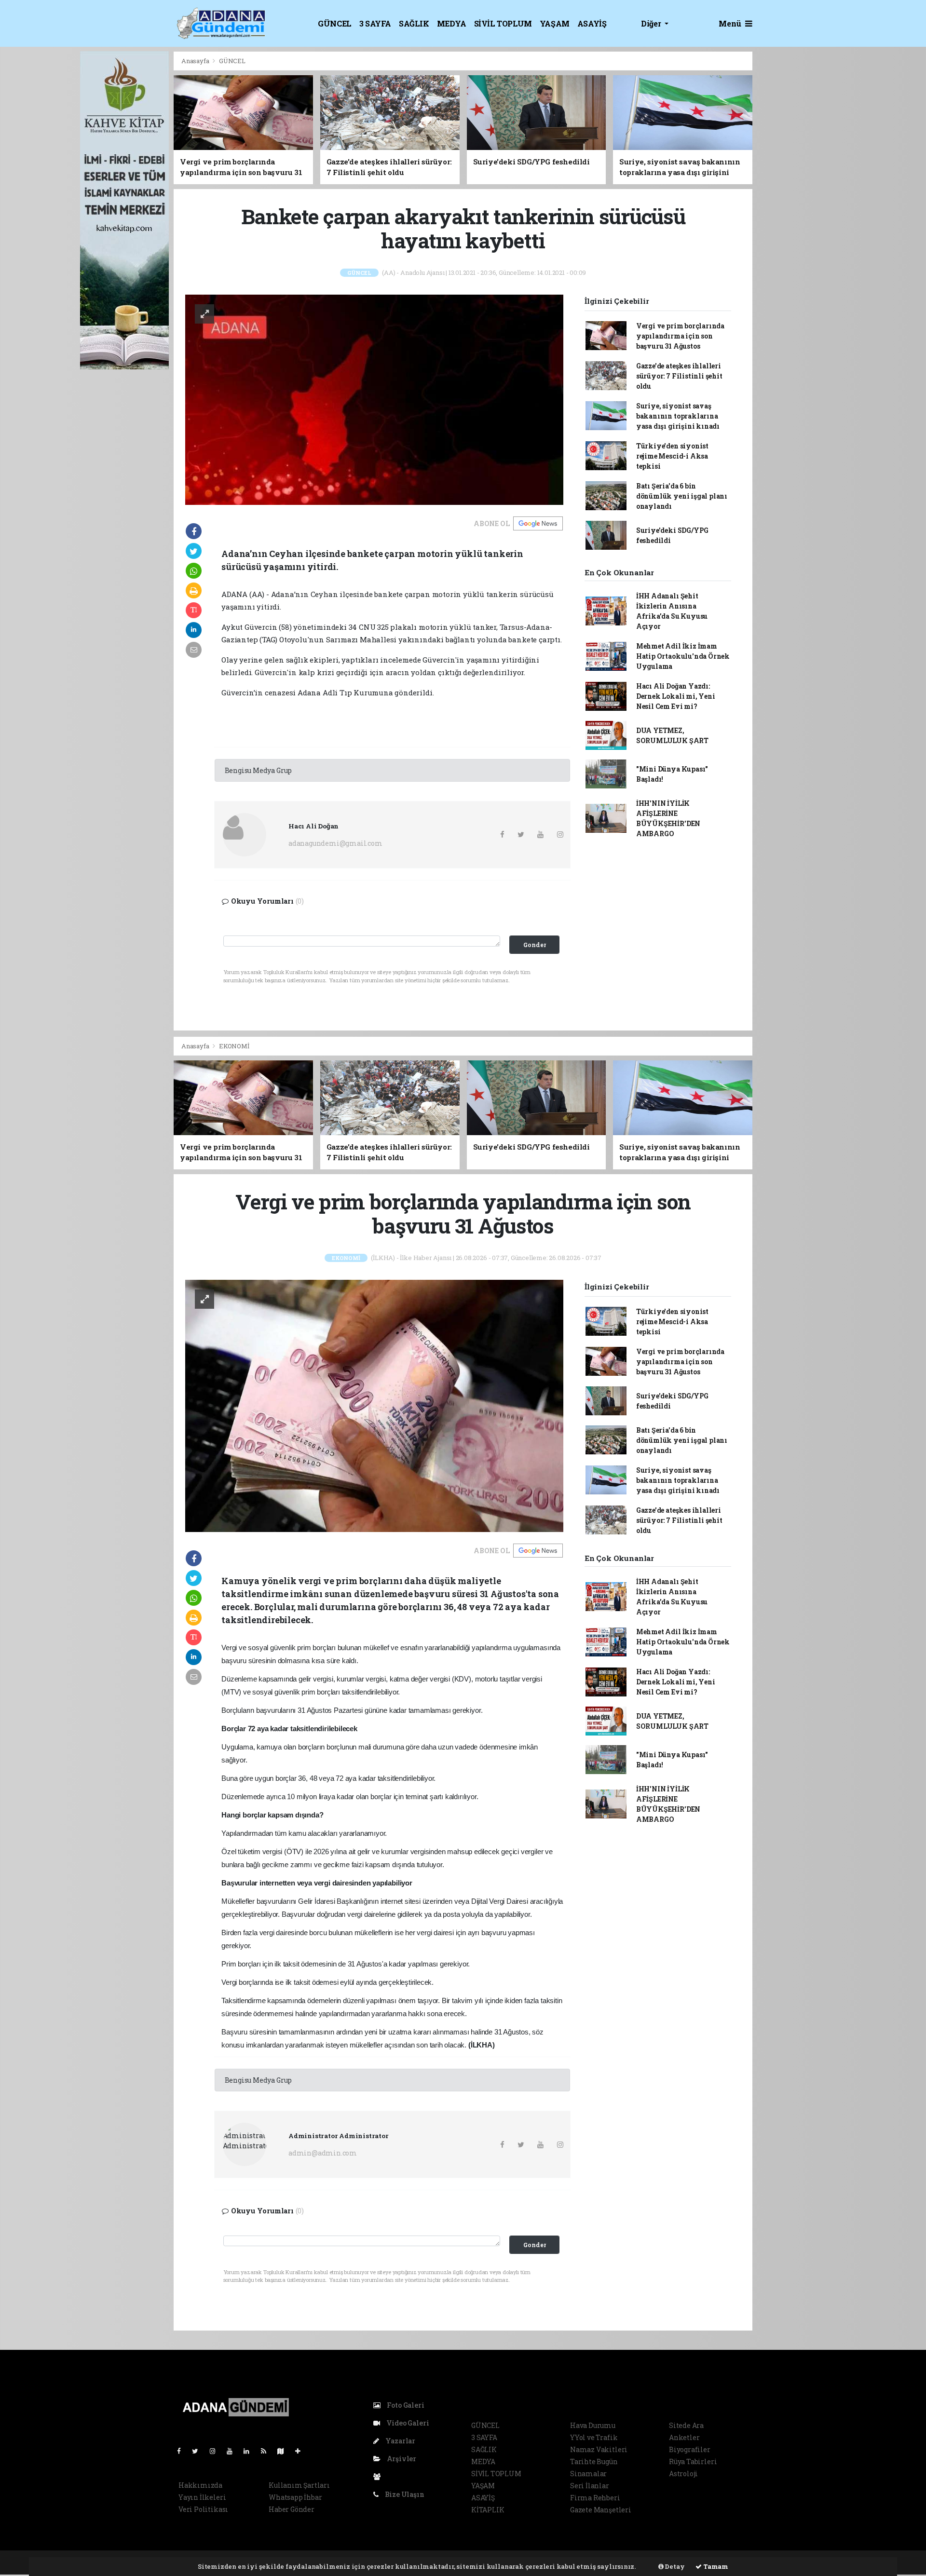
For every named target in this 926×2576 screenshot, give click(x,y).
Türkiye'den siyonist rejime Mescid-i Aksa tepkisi (672, 456)
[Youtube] (233, 2451)
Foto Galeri (405, 2405)
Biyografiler (690, 2449)
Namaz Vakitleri (599, 2449)
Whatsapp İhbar (295, 2497)
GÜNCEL (335, 23)
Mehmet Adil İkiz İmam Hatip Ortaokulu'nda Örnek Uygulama (683, 656)
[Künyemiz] (379, 2476)
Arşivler (401, 2459)
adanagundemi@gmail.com (335, 843)
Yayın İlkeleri (202, 2497)
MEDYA (452, 23)
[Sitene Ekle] (302, 2451)
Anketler (684, 2437)
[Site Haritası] (285, 2451)
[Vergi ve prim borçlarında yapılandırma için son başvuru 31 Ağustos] (374, 1405)
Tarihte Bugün (594, 2461)
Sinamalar (588, 2474)
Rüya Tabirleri (693, 2461)
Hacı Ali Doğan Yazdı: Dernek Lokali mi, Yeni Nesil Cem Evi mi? (676, 696)
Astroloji (683, 2474)
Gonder (535, 945)
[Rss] (267, 2451)
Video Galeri (407, 2423)
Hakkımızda (200, 2485)
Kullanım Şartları (299, 2485)
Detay (674, 2566)
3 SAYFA (375, 23)
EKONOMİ (234, 1046)
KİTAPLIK (488, 2510)
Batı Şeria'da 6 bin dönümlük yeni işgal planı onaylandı (682, 496)
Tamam (715, 2566)
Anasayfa (196, 61)
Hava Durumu (593, 2425)
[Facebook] (183, 2451)
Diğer (652, 23)
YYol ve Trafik (594, 2437)
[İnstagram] (217, 2451)
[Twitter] (199, 2451)
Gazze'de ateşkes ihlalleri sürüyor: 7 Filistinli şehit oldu (679, 376)
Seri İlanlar (590, 2486)
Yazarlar (400, 2441)
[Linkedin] (250, 2451)
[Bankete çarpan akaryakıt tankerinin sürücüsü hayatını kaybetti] (374, 399)
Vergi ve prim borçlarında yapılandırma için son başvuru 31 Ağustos (680, 336)
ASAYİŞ (592, 23)
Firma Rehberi (595, 2498)
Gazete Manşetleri (601, 2510)
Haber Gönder (292, 2509)
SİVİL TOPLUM (503, 23)
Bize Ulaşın (404, 2494)
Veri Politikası (203, 2509)
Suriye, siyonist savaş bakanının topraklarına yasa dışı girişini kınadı (678, 416)
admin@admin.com (323, 2153)
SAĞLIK (414, 23)
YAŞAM (555, 23)
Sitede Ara (686, 2425)
